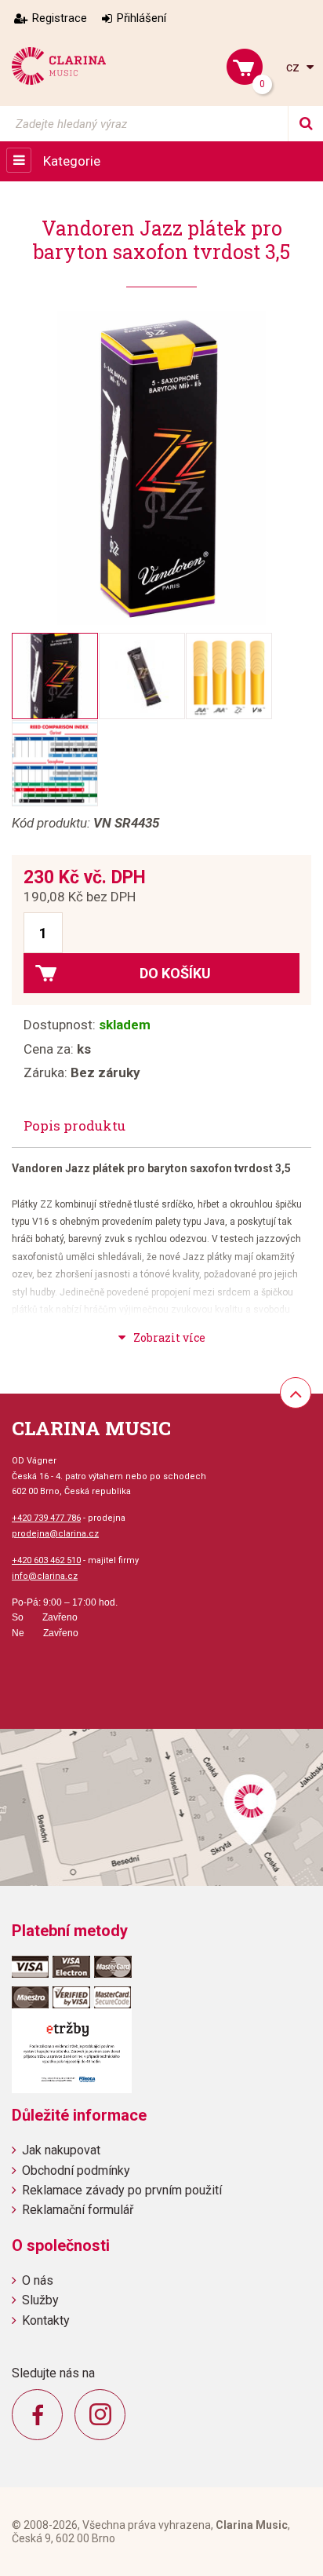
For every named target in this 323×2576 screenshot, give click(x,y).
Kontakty (46, 2320)
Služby (40, 2300)
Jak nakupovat (61, 2150)
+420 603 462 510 (46, 1560)
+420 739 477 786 (46, 1518)
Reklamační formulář (78, 2210)
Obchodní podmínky (76, 2170)
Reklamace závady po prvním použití (122, 2190)
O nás (38, 2280)
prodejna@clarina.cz (55, 1534)
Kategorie (72, 161)
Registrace (60, 18)
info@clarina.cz (45, 1576)
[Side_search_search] (305, 124)
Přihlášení (142, 18)
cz (294, 67)
